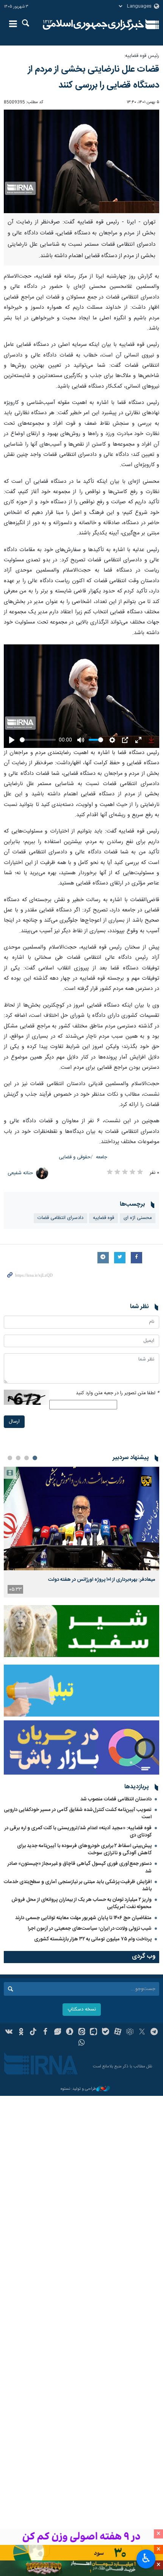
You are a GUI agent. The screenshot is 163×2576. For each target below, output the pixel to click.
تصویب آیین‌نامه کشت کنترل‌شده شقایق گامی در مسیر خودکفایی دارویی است (78, 1813)
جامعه (102, 1157)
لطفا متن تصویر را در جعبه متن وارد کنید (118, 1393)
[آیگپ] (93, 2033)
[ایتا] (82, 2033)
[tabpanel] (81, 1532)
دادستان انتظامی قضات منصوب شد (116, 1799)
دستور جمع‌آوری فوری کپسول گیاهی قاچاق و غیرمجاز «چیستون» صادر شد (80, 1867)
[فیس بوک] (45, 2033)
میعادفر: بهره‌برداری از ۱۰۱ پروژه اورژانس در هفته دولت (102, 1580)
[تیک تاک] (33, 2033)
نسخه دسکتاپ (82, 2010)
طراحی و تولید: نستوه (78, 2089)
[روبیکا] (130, 2033)
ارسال (14, 1422)
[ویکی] (9, 2033)
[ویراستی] (57, 2033)
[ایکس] (142, 2033)
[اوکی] (21, 2033)
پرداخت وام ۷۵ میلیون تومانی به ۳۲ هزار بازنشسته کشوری (93, 1939)
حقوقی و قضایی (75, 1157)
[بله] (106, 2033)
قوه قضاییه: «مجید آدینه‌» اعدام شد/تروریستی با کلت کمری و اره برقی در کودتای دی (78, 1832)
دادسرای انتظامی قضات (60, 1218)
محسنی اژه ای (138, 1218)
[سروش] (70, 2033)
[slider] (38, 740)
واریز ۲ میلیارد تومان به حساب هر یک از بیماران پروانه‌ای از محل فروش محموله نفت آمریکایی (81, 1903)
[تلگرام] (154, 2033)
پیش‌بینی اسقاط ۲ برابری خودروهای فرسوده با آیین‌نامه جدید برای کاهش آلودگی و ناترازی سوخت (84, 1850)
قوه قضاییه (103, 1218)
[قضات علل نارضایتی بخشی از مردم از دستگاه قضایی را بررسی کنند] (81, 161)
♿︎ (146, 2558)
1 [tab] (35, 1458)
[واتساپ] (82, 2044)
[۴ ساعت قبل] (81, 1518)
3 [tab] (18, 1458)
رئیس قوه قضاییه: (142, 56)
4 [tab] (10, 1458)
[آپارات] (118, 2033)
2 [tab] (27, 1458)
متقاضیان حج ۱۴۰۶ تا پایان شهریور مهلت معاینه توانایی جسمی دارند (83, 1918)
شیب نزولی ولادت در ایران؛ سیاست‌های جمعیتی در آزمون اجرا (90, 1929)
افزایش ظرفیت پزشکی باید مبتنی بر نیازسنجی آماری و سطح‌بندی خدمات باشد (78, 1886)
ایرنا (93, 25)
